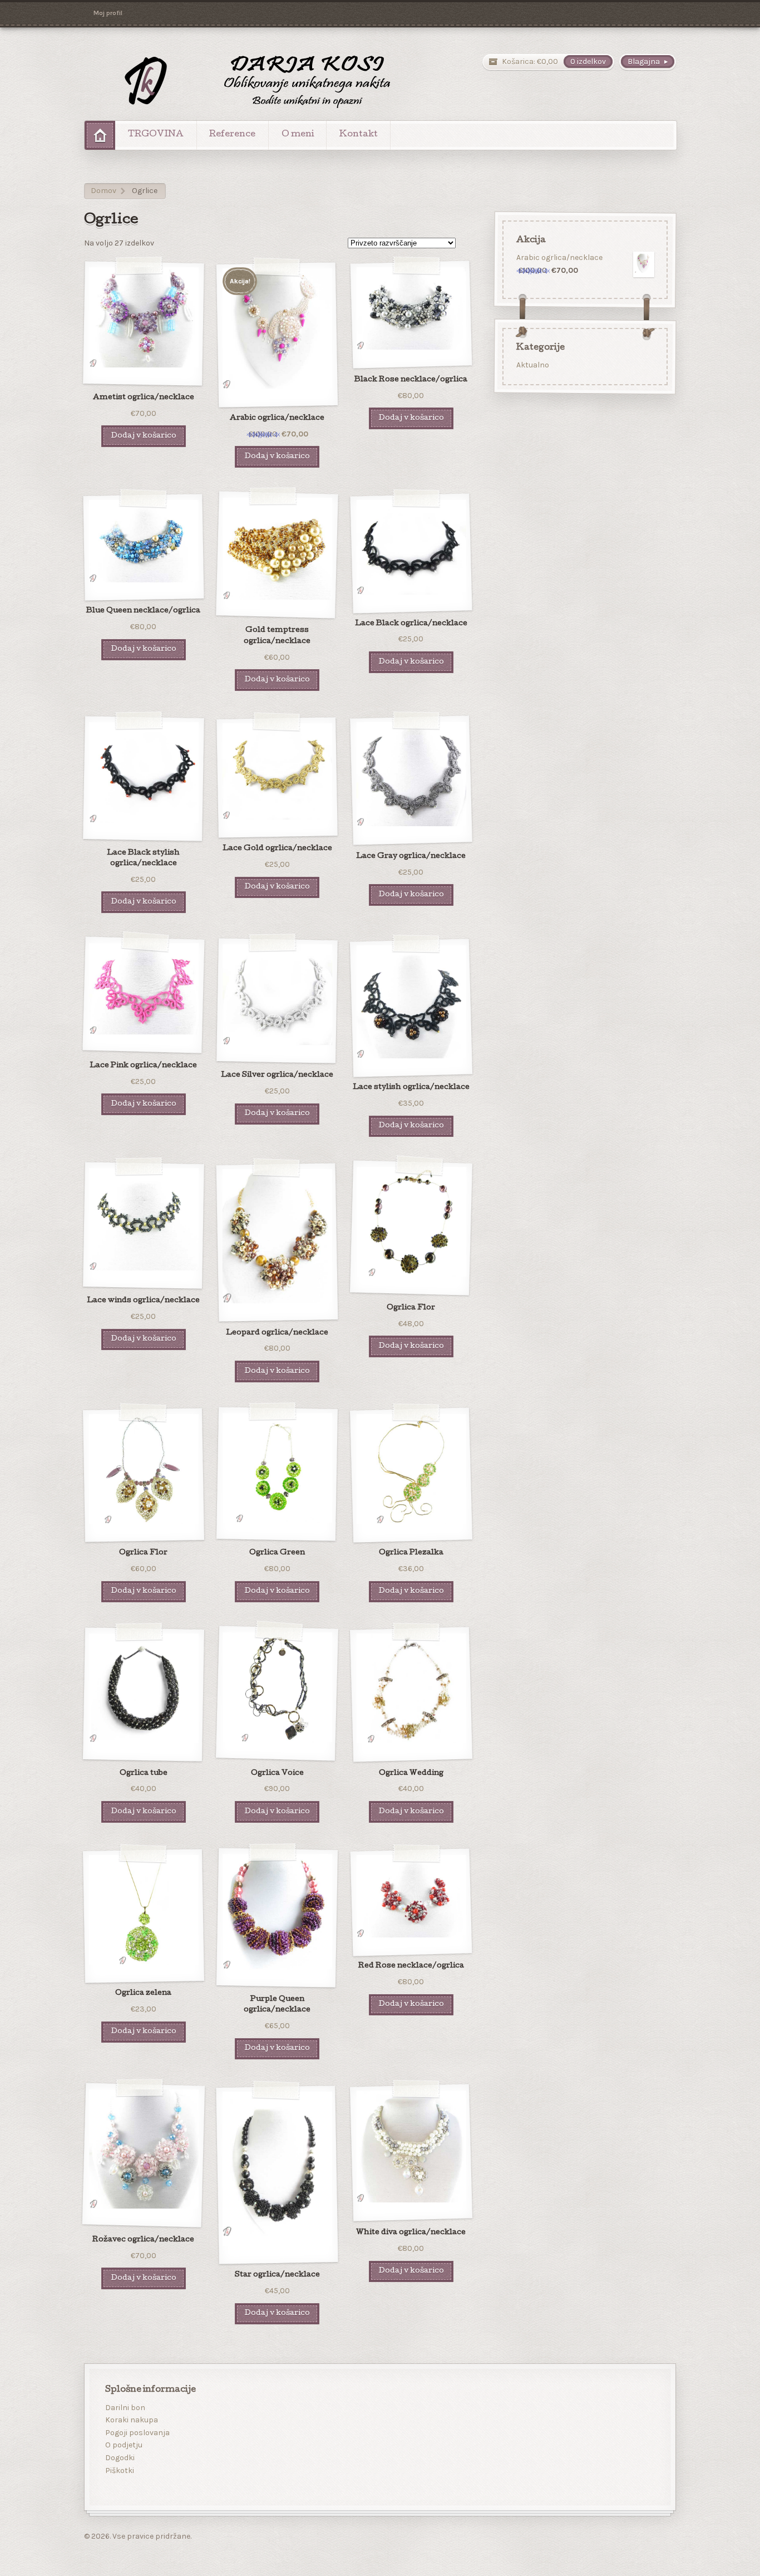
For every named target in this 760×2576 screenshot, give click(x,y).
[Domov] (100, 135)
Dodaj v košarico (144, 436)
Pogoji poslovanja (137, 2433)
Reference (232, 135)
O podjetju (124, 2445)
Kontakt (359, 135)
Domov (103, 191)
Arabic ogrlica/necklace (559, 257)
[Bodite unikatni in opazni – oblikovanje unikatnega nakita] (243, 81)
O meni (298, 135)
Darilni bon (125, 2408)
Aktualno (532, 365)
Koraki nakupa (132, 2420)
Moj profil (108, 13)
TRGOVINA (156, 135)
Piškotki (120, 2470)
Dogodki (120, 2458)
